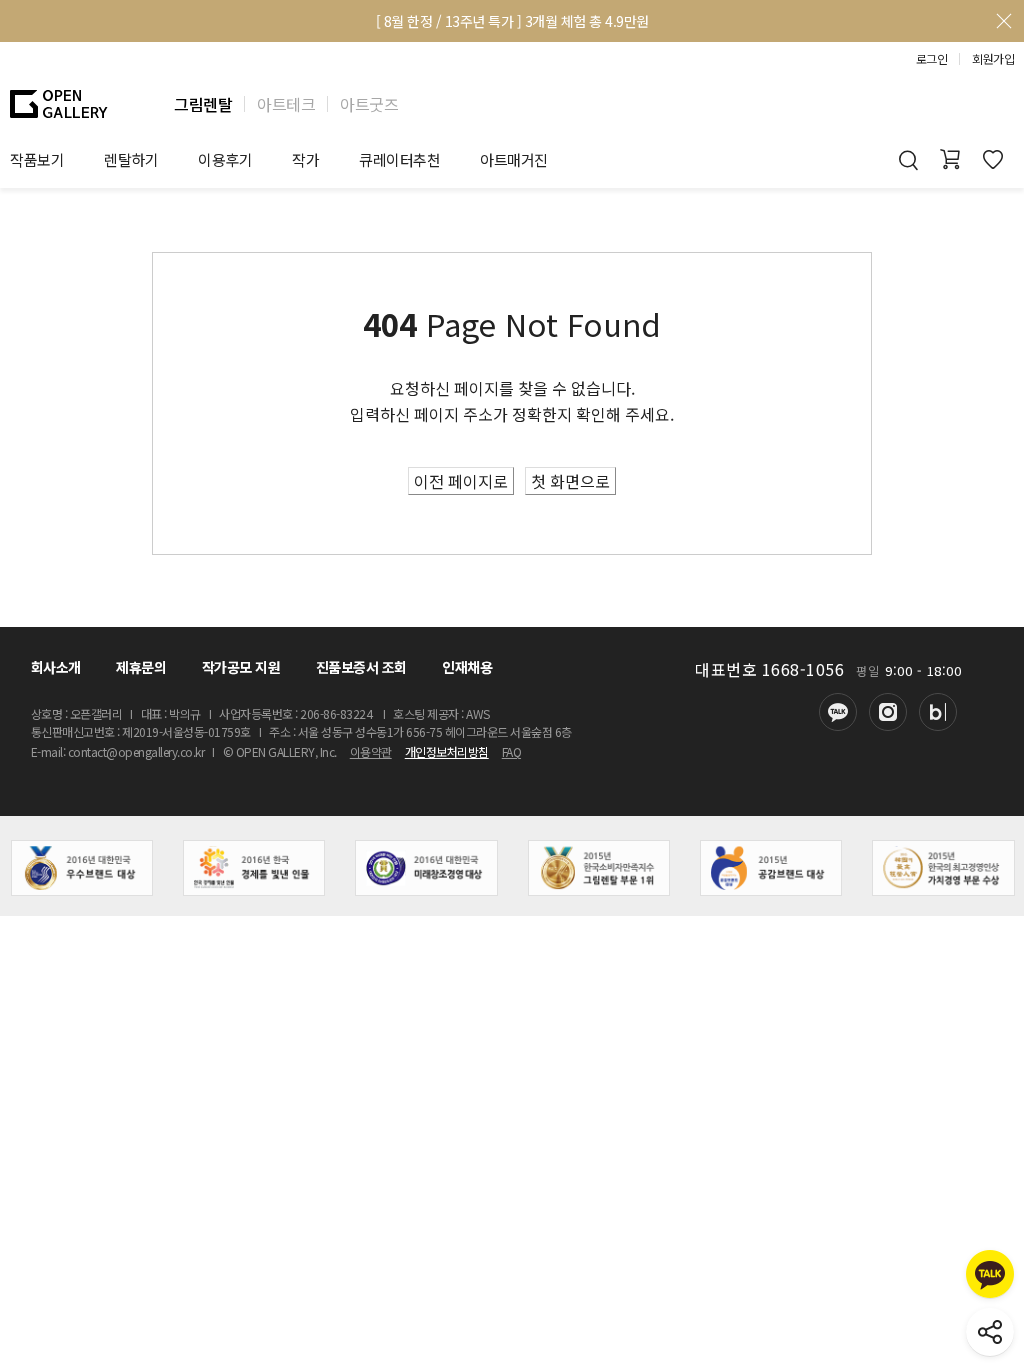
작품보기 (37, 159)
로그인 (932, 59)
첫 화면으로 (570, 481)
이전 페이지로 (461, 481)
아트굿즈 (369, 104)
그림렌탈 (203, 104)
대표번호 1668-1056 (769, 669)
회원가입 (993, 59)
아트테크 (286, 104)
